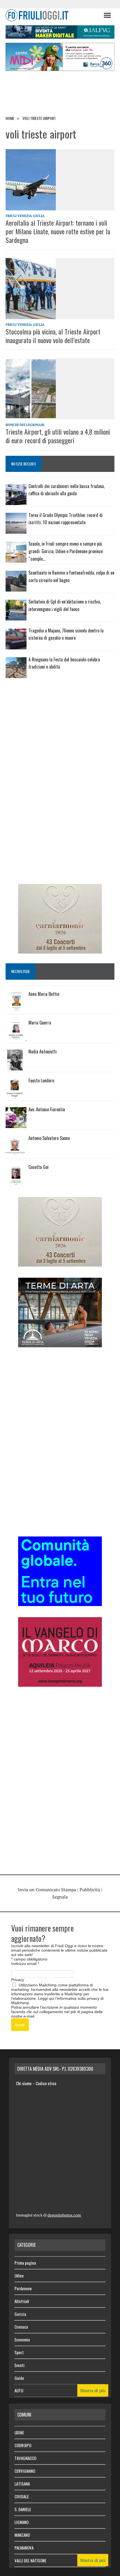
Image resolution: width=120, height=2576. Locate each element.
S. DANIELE (23, 2509)
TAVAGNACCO (25, 2458)
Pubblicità (90, 1890)
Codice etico (46, 2083)
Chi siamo (24, 2083)
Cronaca (21, 2327)
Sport (19, 2352)
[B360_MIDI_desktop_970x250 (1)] (60, 67)
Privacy (18, 1980)
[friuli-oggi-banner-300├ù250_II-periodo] (60, 1602)
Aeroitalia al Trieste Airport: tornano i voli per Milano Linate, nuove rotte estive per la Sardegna (58, 231)
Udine (19, 2275)
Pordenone (23, 2288)
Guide (19, 2378)
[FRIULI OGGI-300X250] (60, 1683)
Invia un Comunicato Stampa (47, 1890)
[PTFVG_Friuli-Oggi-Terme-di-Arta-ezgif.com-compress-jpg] (60, 1343)
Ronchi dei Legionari (25, 425)
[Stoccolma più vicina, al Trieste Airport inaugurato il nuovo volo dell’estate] (60, 289)
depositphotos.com (64, 2215)
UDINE (19, 2432)
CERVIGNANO (25, 2471)
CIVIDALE (22, 2496)
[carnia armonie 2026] (60, 950)
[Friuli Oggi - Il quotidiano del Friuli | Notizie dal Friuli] (52, 15)
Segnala (60, 1897)
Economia (22, 2339)
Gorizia (20, 2314)
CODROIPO (23, 2445)
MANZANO (22, 2535)
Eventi (20, 2365)
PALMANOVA (24, 2548)
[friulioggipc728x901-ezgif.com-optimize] (60, 35)
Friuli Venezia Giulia (25, 216)
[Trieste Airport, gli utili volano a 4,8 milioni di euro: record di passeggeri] (60, 389)
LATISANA (22, 2484)
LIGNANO (21, 2522)
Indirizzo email (25, 1964)
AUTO (19, 2390)
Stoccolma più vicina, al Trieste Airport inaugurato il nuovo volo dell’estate (53, 336)
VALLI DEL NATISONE (30, 2560)
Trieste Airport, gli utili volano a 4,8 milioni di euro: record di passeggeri (58, 436)
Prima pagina (25, 2263)
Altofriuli (22, 2301)
